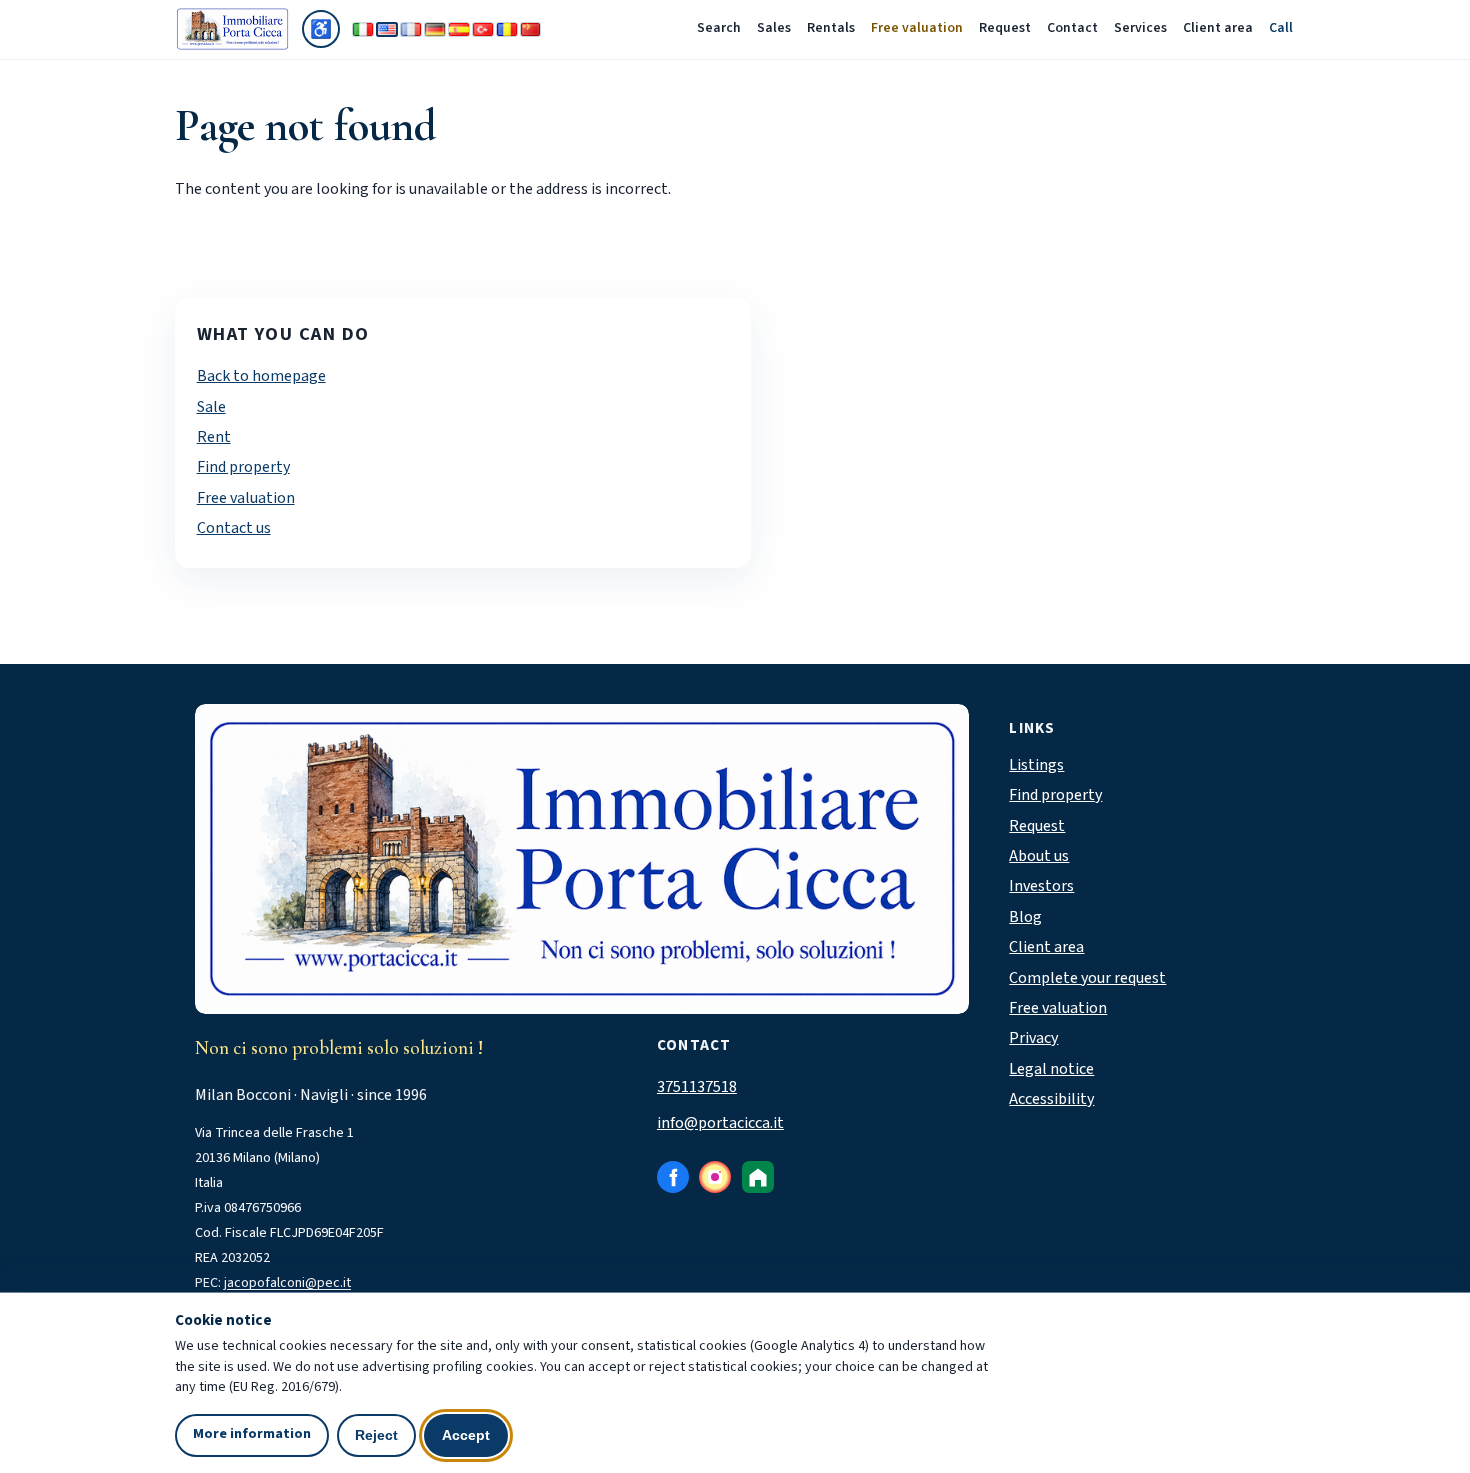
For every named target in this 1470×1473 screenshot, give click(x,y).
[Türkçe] (483, 29)
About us (1039, 856)
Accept (466, 1435)
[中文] (531, 29)
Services (1140, 28)
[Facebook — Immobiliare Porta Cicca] (673, 1177)
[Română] (507, 29)
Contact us (234, 528)
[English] (387, 29)
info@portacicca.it (720, 1123)
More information (252, 1434)
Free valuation (917, 28)
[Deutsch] (435, 29)
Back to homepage (261, 376)
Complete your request (1087, 978)
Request (1005, 28)
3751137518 (697, 1087)
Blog (1025, 917)
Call (1281, 28)
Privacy (1033, 1038)
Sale (211, 407)
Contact (1072, 28)
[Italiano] (363, 29)
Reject (376, 1435)
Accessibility (1051, 1099)
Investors (1041, 886)
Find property (243, 467)
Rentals (831, 28)
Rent (214, 437)
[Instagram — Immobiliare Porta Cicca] (715, 1177)
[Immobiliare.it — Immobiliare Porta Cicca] (758, 1177)
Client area (1218, 28)
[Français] (411, 29)
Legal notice (1051, 1069)
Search (719, 28)
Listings (1036, 765)
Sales (774, 28)
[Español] (459, 29)
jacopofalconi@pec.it (287, 1283)
